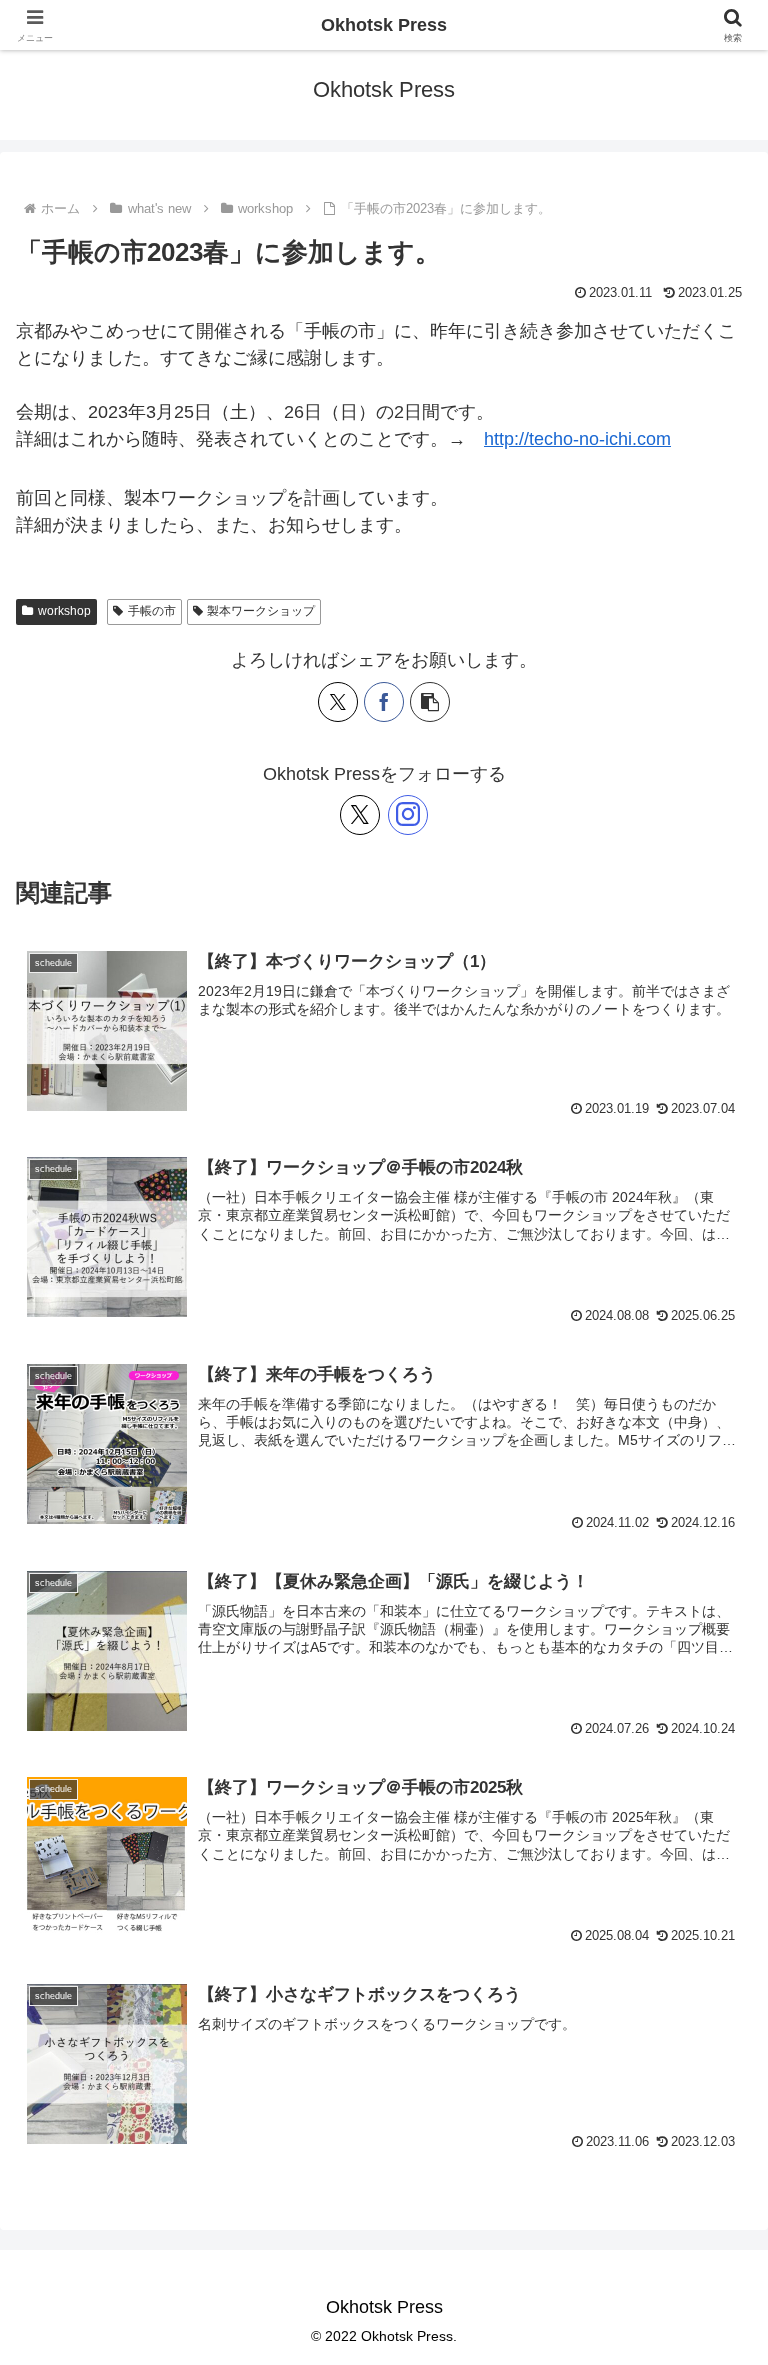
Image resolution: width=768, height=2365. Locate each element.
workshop (64, 611)
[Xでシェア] (338, 702)
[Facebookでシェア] (384, 702)
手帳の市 (152, 611)
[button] (430, 702)
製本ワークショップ (261, 611)
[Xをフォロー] (360, 815)
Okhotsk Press (384, 25)
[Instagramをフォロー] (408, 815)
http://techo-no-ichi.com (577, 439)
